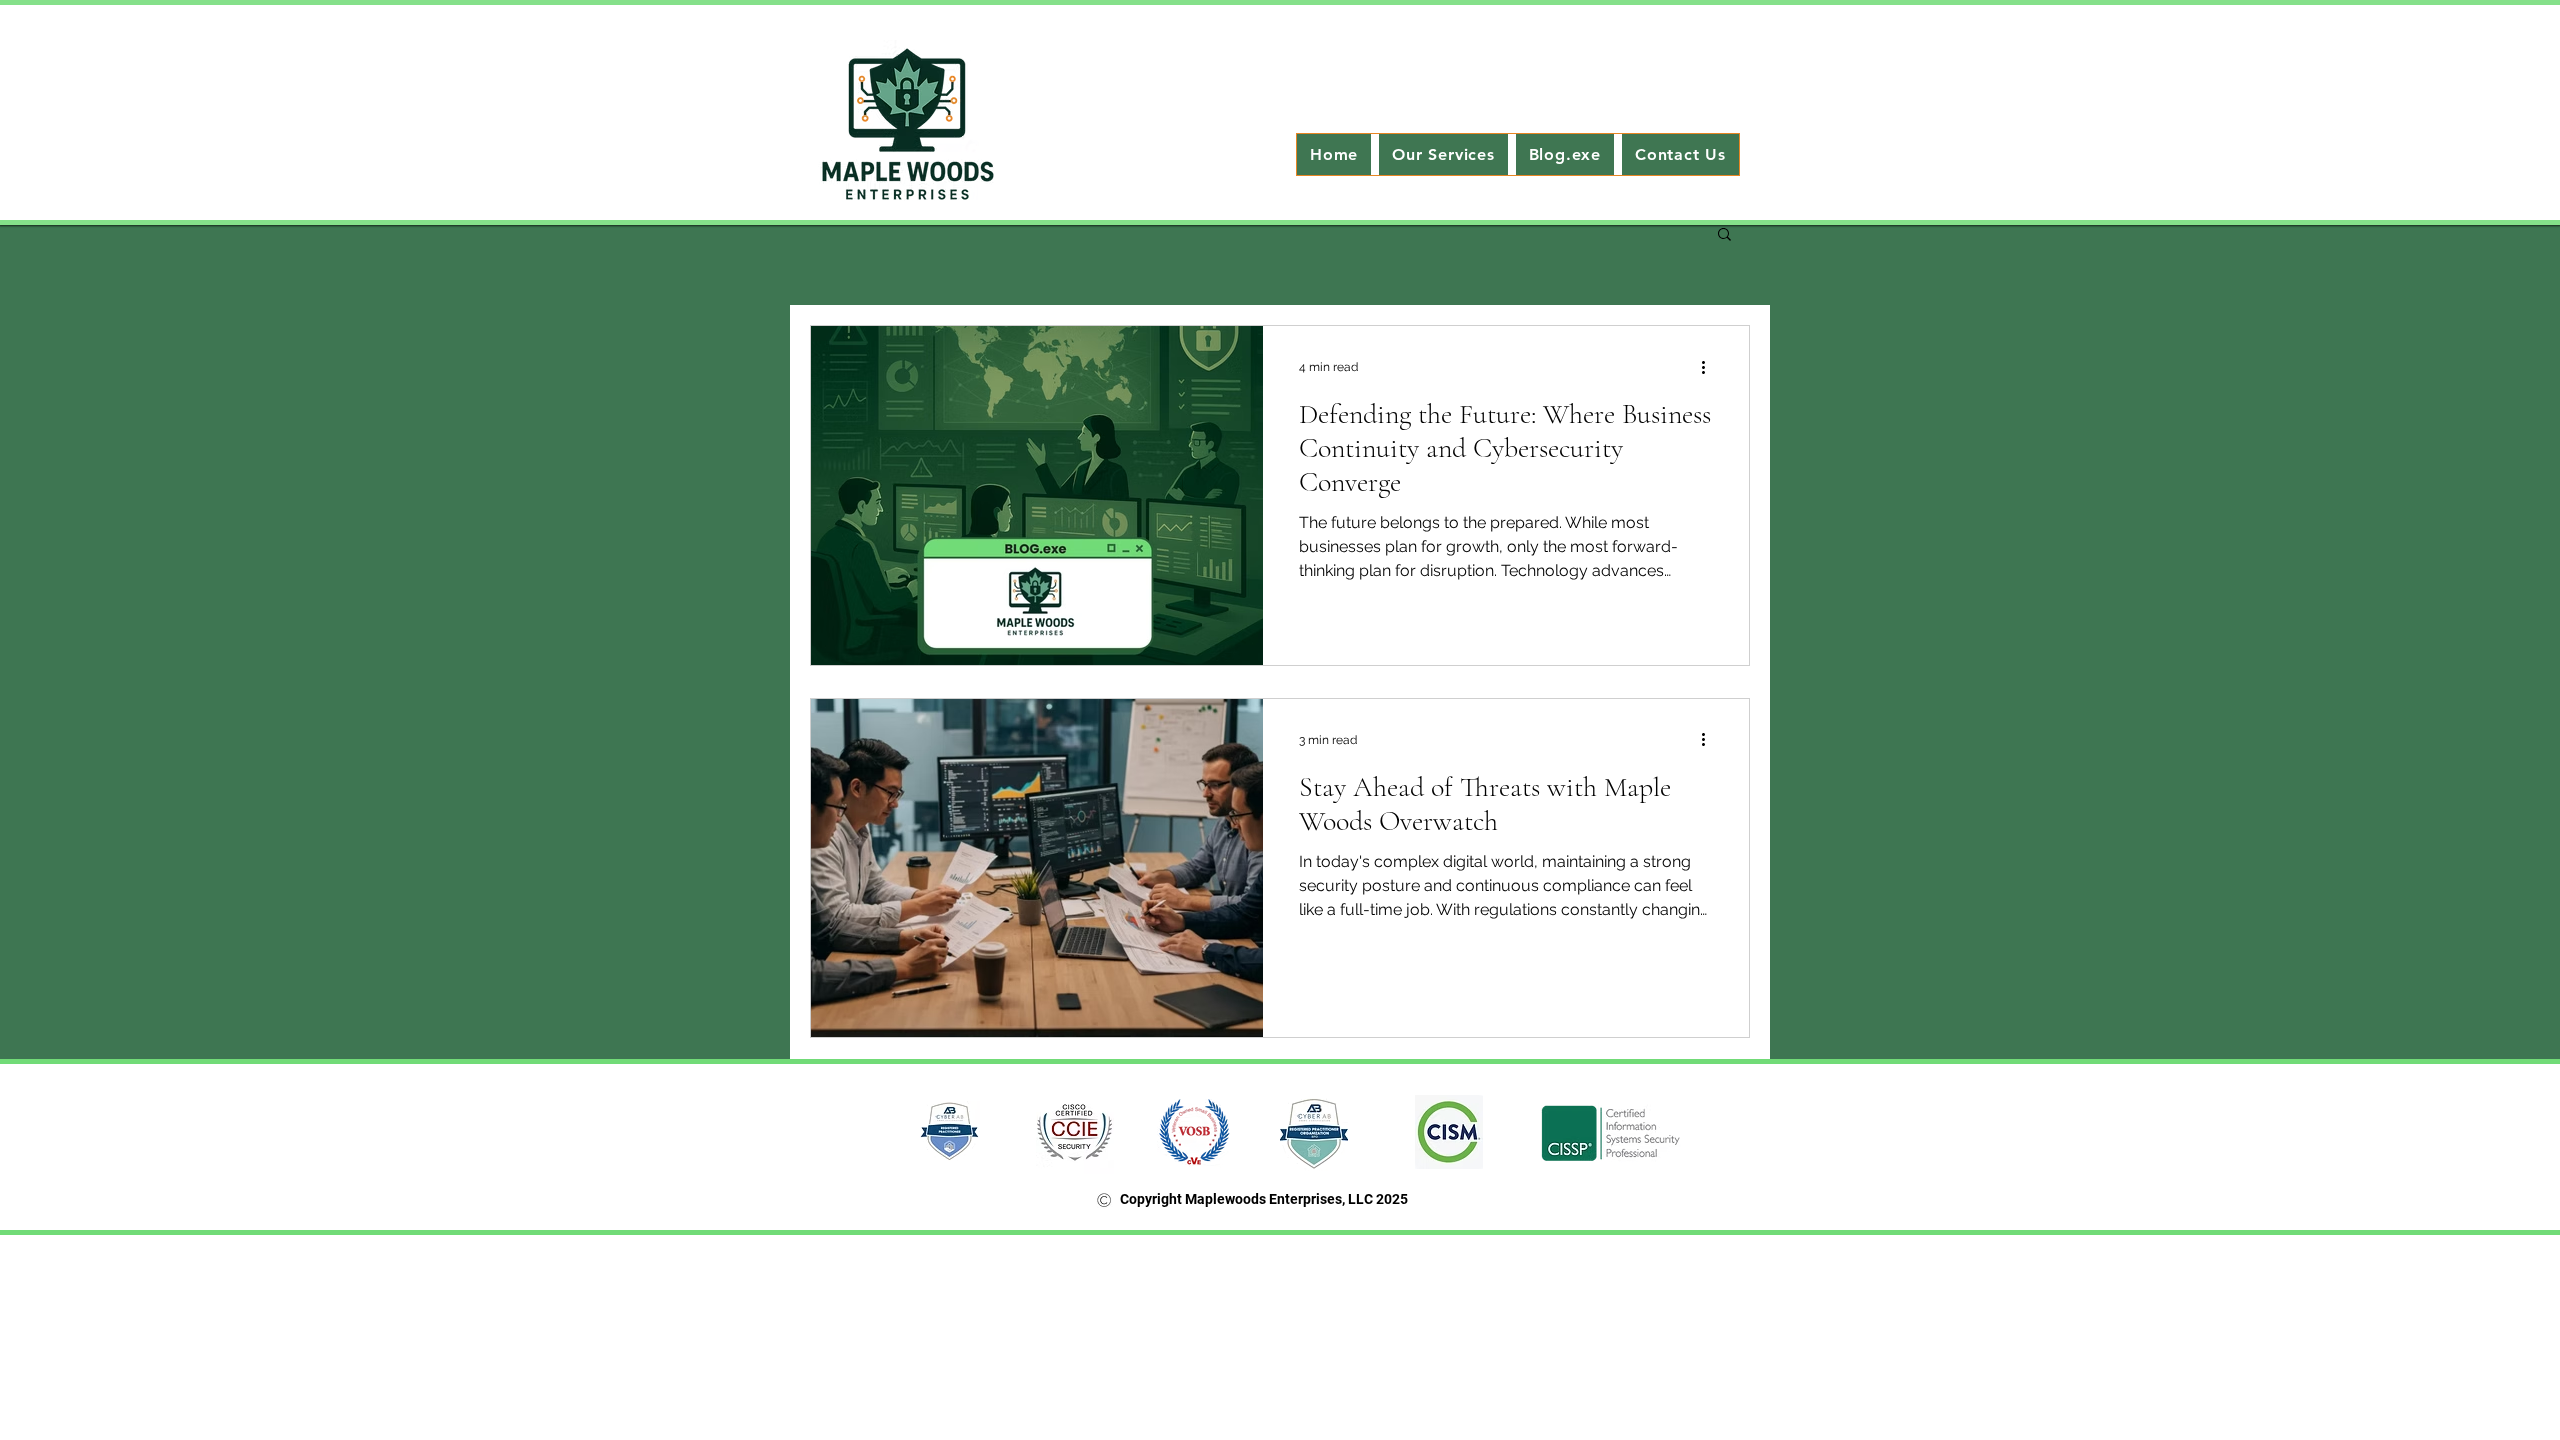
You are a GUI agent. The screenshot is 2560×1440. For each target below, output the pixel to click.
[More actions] (1710, 367)
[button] (1724, 235)
